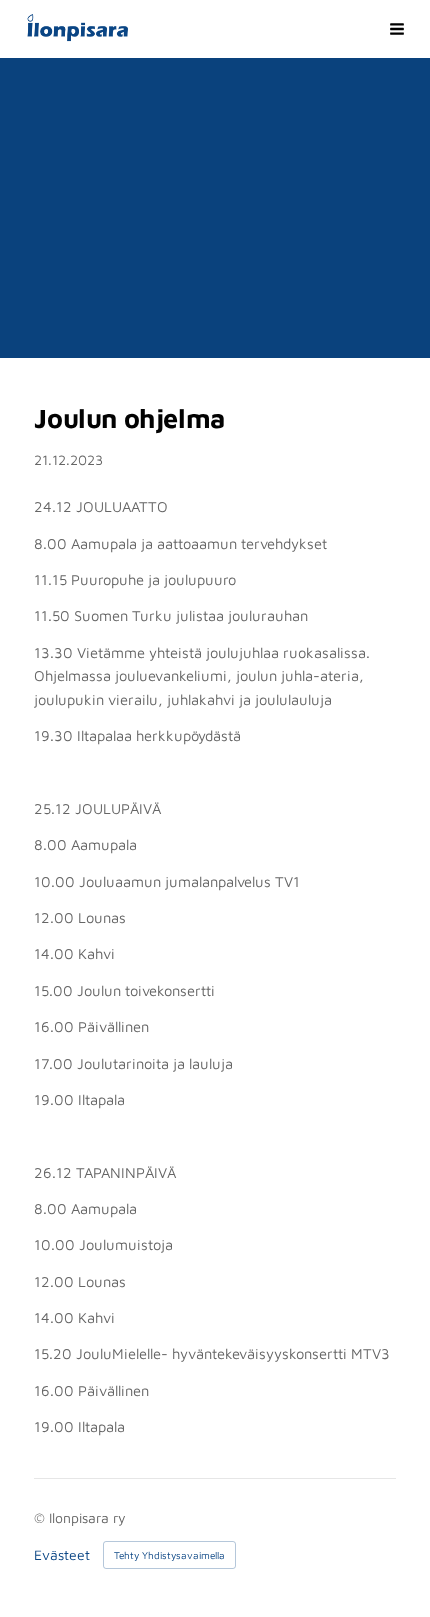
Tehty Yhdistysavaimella (169, 1555)
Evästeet (62, 1555)
